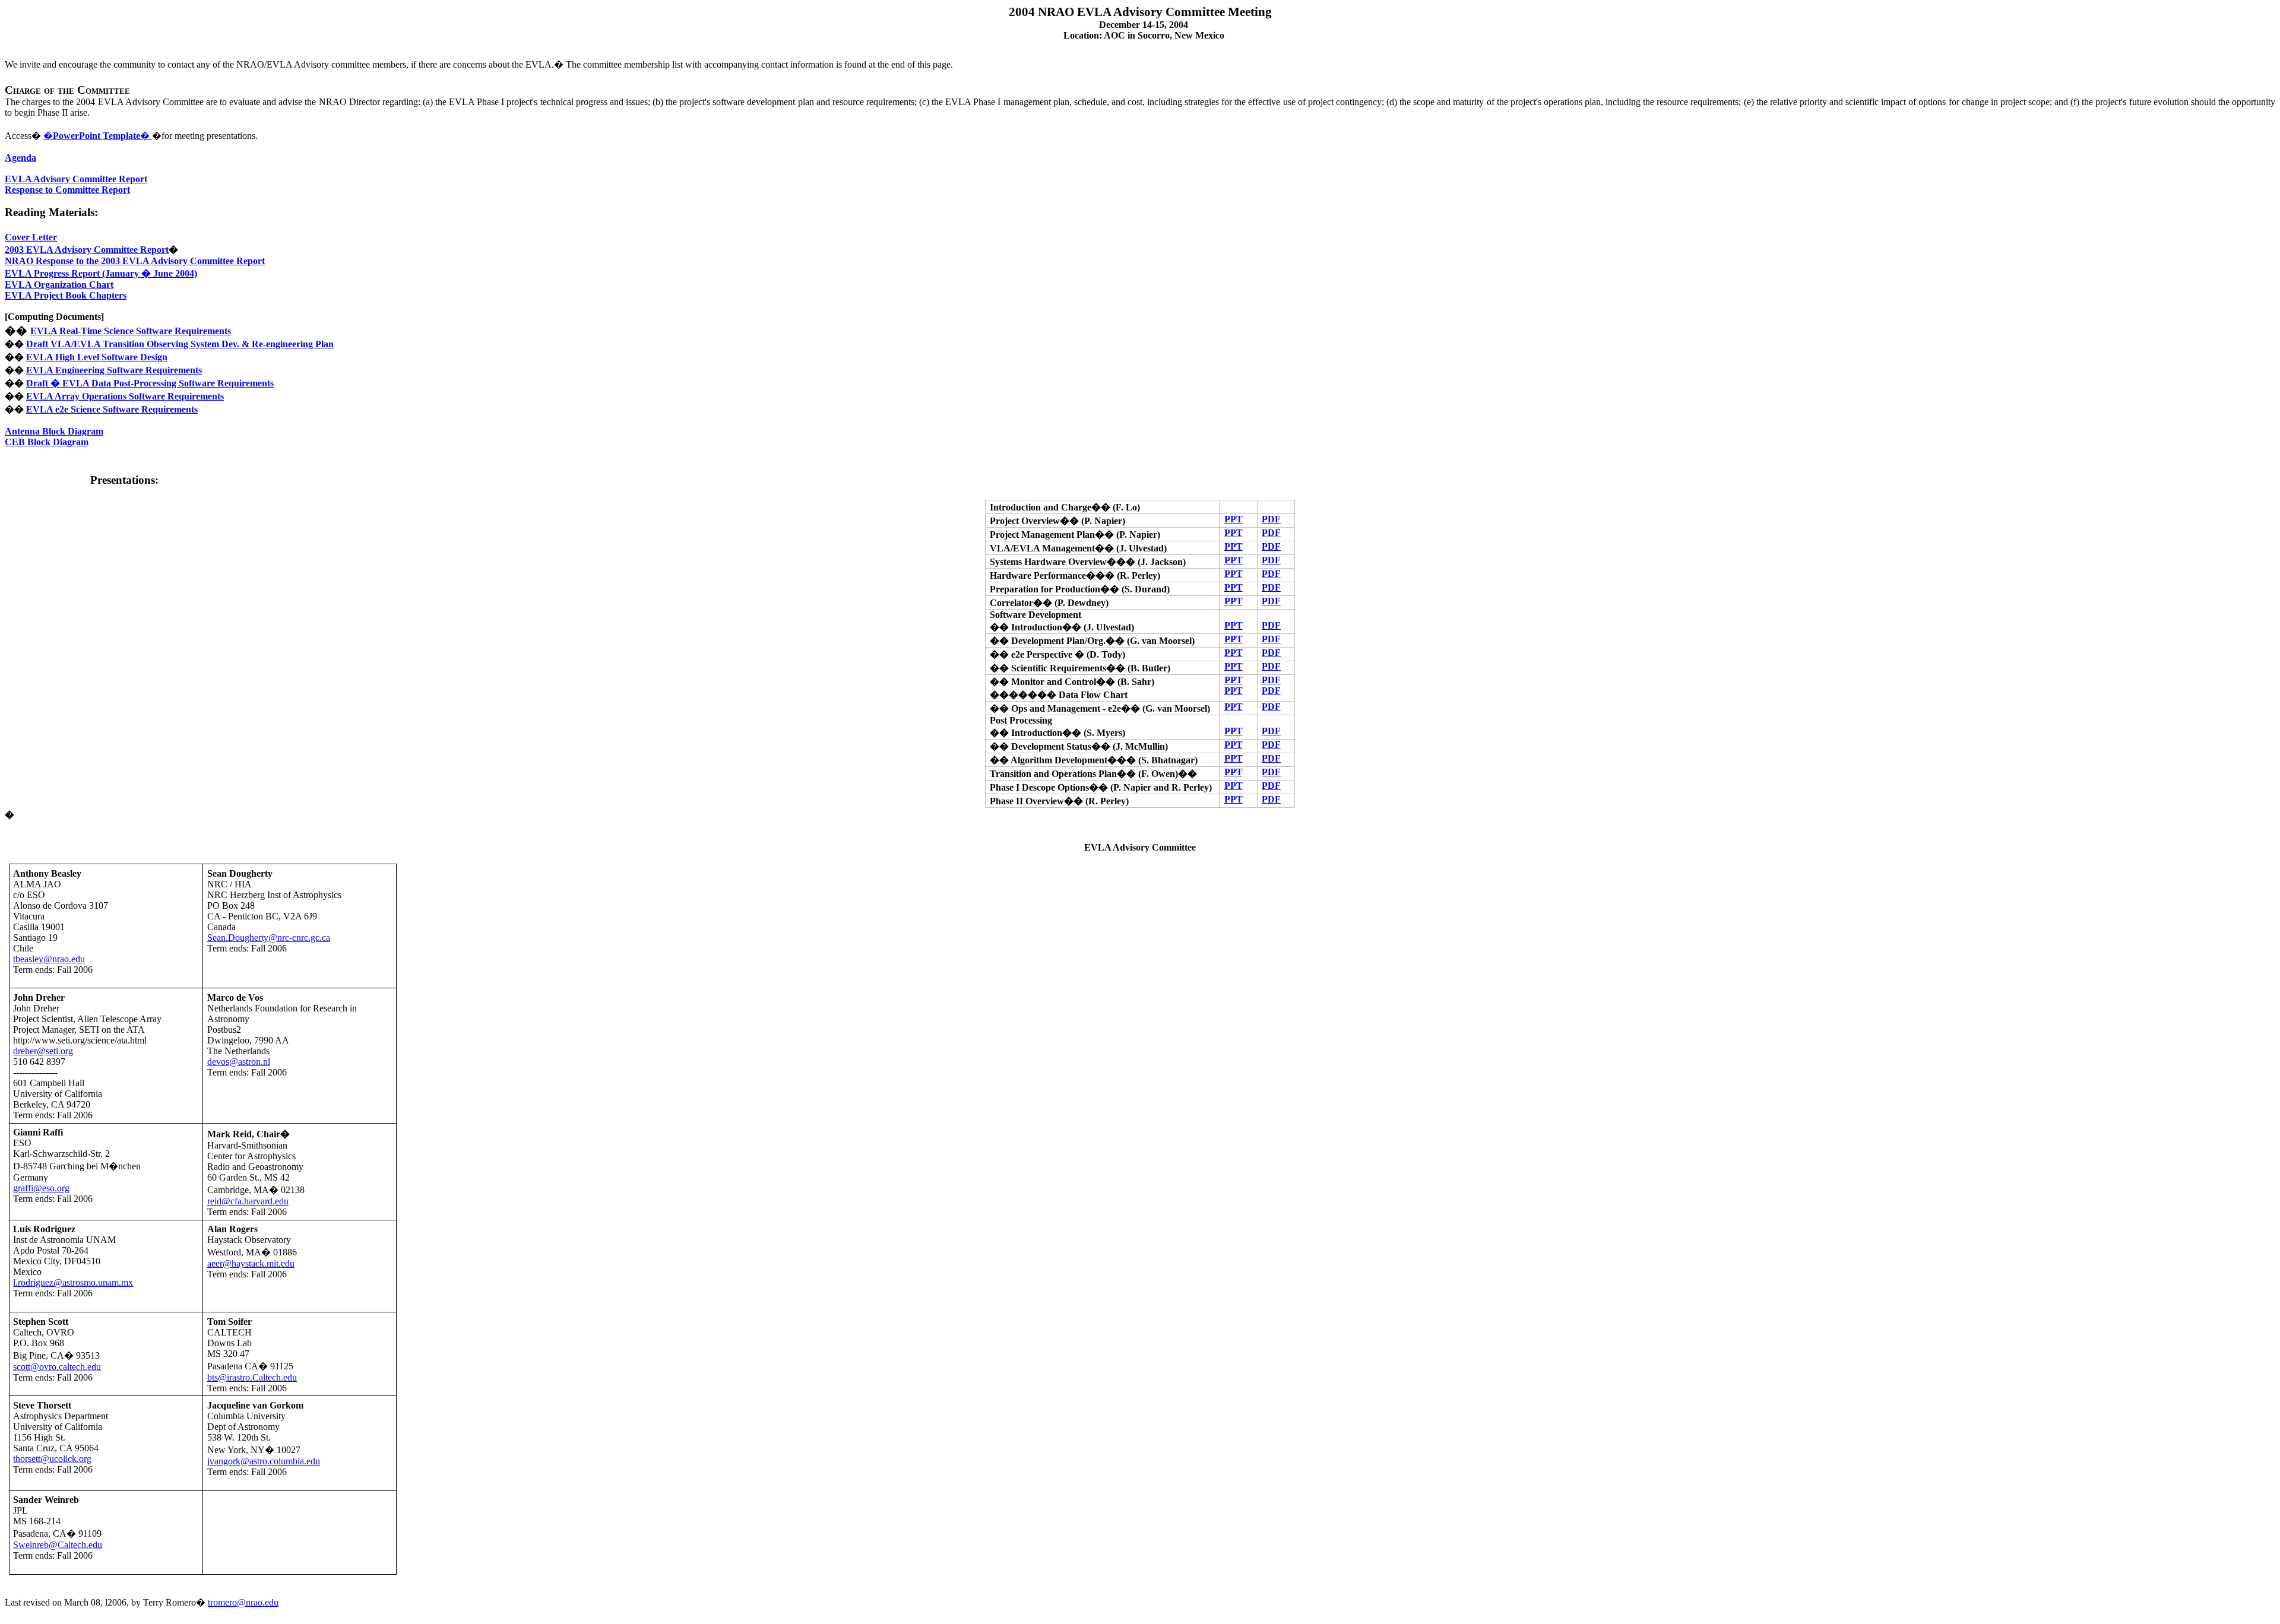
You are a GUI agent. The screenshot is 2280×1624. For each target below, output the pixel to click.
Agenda (20, 158)
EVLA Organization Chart (59, 285)
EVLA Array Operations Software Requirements (125, 396)
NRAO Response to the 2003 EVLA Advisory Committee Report (135, 261)
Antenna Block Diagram (54, 431)
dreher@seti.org (43, 1051)
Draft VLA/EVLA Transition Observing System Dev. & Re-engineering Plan (180, 344)
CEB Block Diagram (47, 442)
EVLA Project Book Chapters (66, 295)
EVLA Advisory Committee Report (76, 179)
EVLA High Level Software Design (97, 357)
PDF (1271, 519)
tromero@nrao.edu (243, 1602)
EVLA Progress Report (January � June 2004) (101, 273)
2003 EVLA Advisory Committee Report (87, 250)
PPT (1234, 519)
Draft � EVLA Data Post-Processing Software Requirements (150, 383)
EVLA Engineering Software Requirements (114, 370)
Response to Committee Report (67, 190)
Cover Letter (31, 237)
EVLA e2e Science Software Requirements (112, 409)
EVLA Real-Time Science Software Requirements (131, 331)
